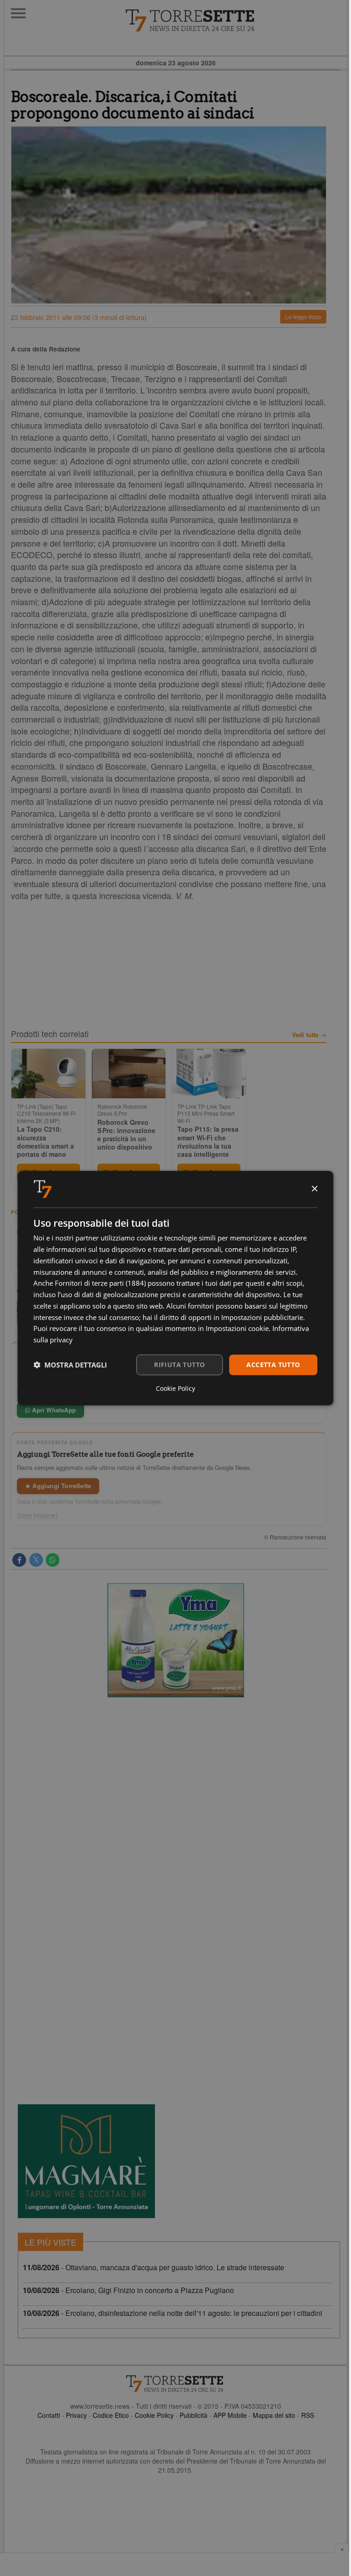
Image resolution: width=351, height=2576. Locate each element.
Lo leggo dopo (303, 317)
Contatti (49, 2415)
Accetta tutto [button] (273, 1365)
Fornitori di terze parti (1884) (100, 1283)
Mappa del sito (274, 2415)
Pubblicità (194, 2415)
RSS (308, 2415)
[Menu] (18, 13)
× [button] (314, 1189)
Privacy (76, 2415)
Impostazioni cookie (237, 1328)
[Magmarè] (86, 2161)
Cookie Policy (154, 2415)
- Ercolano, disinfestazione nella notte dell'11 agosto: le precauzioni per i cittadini (173, 2313)
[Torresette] (236, 21)
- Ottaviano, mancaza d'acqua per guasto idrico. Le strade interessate (154, 2267)
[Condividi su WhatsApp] (53, 1560)
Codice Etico (111, 2415)
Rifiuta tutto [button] (179, 1365)
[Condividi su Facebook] (19, 1560)
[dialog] (175, 1288)
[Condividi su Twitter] (36, 1560)
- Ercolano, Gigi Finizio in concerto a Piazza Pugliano (128, 2290)
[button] (70, 1365)
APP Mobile (230, 2415)
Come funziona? (37, 1515)
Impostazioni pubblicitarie (262, 1317)
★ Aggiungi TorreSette (58, 1486)
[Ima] (175, 1640)
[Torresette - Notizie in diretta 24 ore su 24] (175, 2384)
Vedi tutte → (309, 1035)
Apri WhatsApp (53, 1410)
